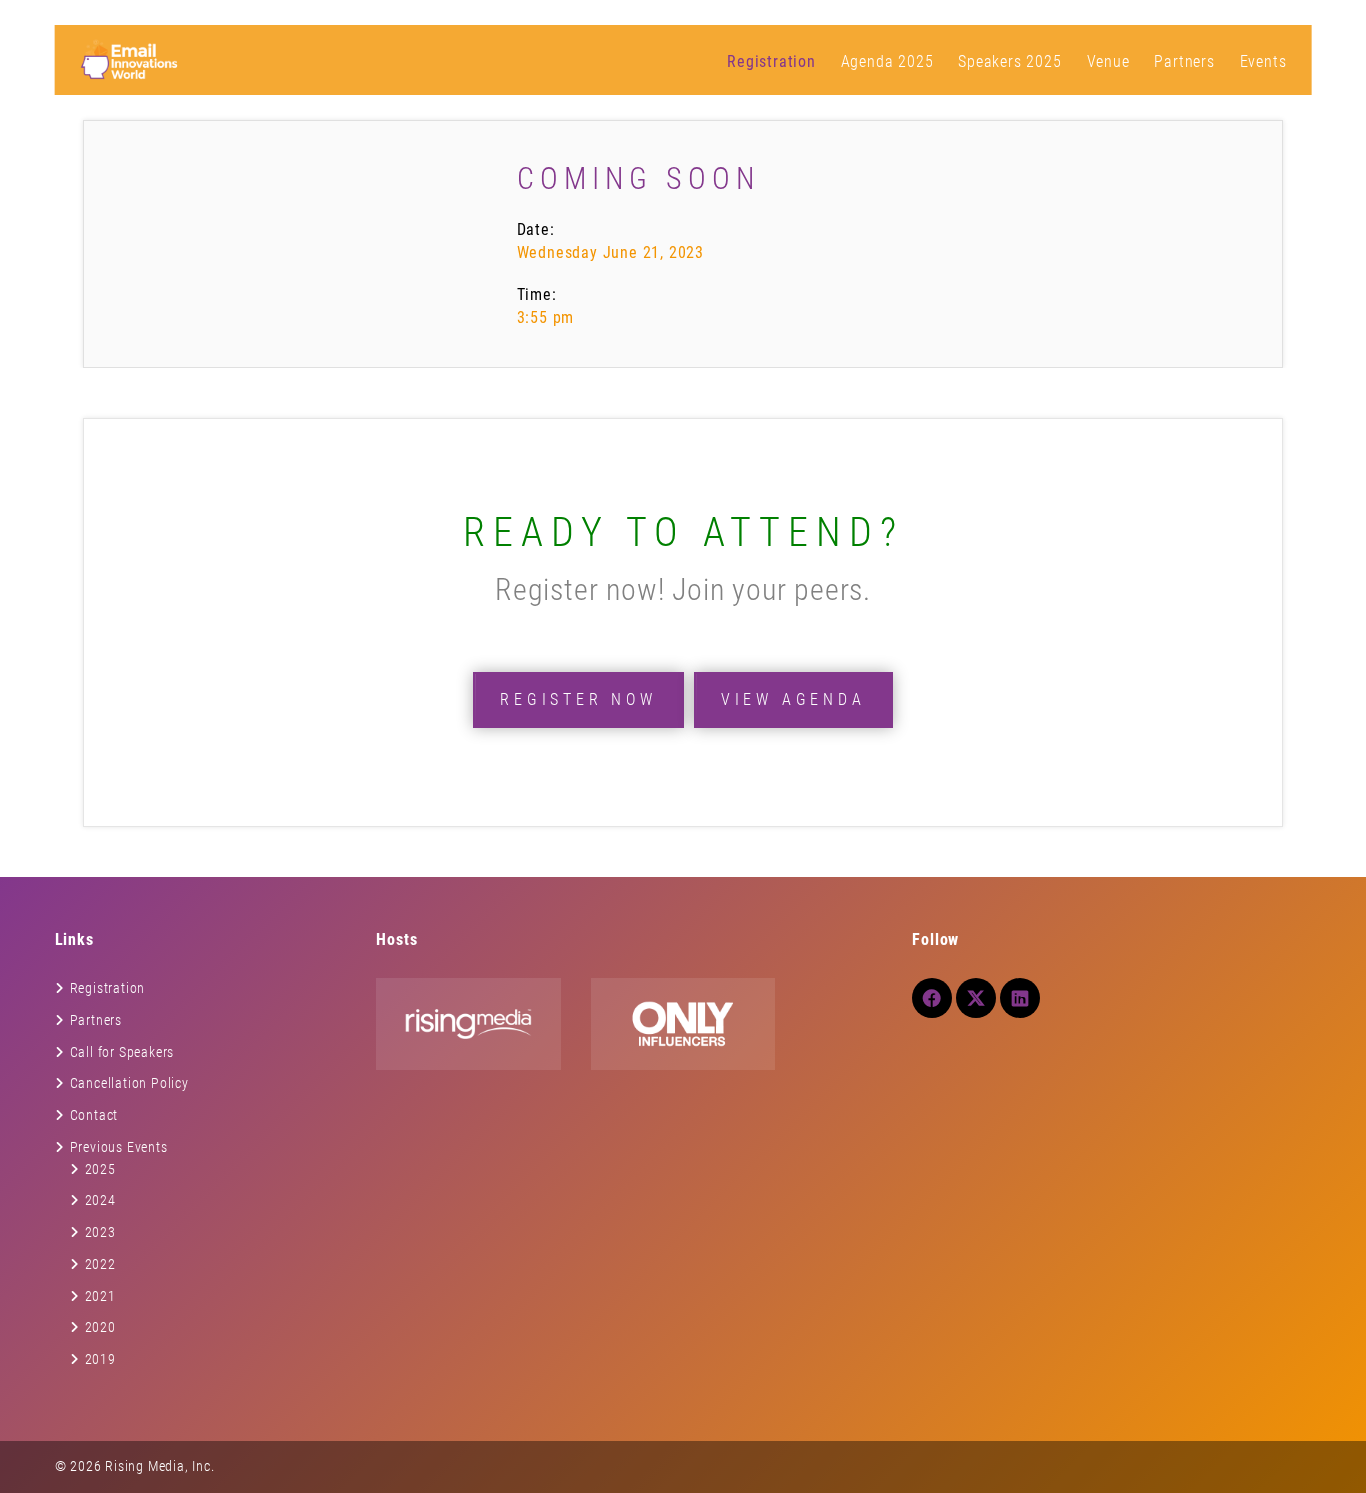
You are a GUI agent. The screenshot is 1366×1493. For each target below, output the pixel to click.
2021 (100, 1296)
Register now (578, 699)
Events (1263, 61)
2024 (100, 1200)
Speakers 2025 (1009, 61)
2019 (100, 1359)
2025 (100, 1169)
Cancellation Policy (129, 1083)
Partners (1184, 61)
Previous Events (119, 1147)
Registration (771, 61)
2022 (100, 1264)
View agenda (793, 699)
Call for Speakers (122, 1052)
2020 (100, 1327)
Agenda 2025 (887, 61)
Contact (94, 1115)
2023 (100, 1232)
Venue (1108, 61)
